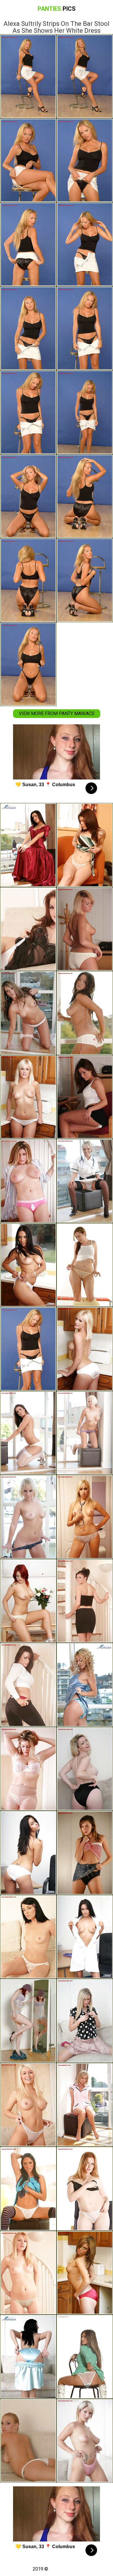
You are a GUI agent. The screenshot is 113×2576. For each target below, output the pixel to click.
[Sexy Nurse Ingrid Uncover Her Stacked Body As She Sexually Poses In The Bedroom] (85, 1517)
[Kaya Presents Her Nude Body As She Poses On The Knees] (85, 1433)
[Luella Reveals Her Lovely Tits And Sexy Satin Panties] (28, 1097)
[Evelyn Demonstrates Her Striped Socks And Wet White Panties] (28, 2189)
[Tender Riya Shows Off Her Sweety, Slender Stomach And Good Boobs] (28, 1013)
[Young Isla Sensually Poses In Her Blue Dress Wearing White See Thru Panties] (28, 2105)
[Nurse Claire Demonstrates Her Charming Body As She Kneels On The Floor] (85, 1181)
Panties (57, 9)
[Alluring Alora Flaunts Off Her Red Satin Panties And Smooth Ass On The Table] (85, 2273)
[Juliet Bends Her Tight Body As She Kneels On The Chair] (85, 2021)
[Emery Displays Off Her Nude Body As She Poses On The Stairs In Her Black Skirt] (85, 1601)
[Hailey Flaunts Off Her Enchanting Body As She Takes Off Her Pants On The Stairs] (28, 1685)
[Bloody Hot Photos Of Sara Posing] (28, 1853)
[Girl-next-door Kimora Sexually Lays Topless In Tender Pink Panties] (85, 2441)
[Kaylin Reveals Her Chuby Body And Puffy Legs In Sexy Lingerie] (85, 1265)
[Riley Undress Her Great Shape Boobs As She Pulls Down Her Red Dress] (28, 845)
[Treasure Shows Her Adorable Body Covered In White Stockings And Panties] (28, 1433)
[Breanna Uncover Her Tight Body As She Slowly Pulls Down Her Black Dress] (28, 2273)
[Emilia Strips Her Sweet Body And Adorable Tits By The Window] (85, 1013)
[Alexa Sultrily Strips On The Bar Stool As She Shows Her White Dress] (28, 1349)
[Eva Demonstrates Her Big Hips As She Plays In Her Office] (85, 1097)
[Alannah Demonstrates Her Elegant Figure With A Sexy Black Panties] (85, 1853)
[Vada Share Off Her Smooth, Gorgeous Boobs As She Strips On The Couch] (28, 1769)
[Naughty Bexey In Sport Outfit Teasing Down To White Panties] (28, 1265)
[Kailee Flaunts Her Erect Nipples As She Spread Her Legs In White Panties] (85, 2189)
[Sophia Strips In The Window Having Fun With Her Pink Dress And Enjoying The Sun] (85, 2105)
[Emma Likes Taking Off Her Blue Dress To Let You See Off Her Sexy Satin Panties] (28, 2357)
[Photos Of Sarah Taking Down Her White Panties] (85, 1937)
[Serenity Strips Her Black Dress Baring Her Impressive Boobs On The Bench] (85, 1769)
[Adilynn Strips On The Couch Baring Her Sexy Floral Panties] (28, 1937)
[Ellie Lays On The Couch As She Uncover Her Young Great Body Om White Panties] (28, 929)
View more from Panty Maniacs (57, 713)
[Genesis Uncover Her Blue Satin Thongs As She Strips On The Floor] (85, 1685)
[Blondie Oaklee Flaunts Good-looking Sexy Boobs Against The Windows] (28, 1517)
